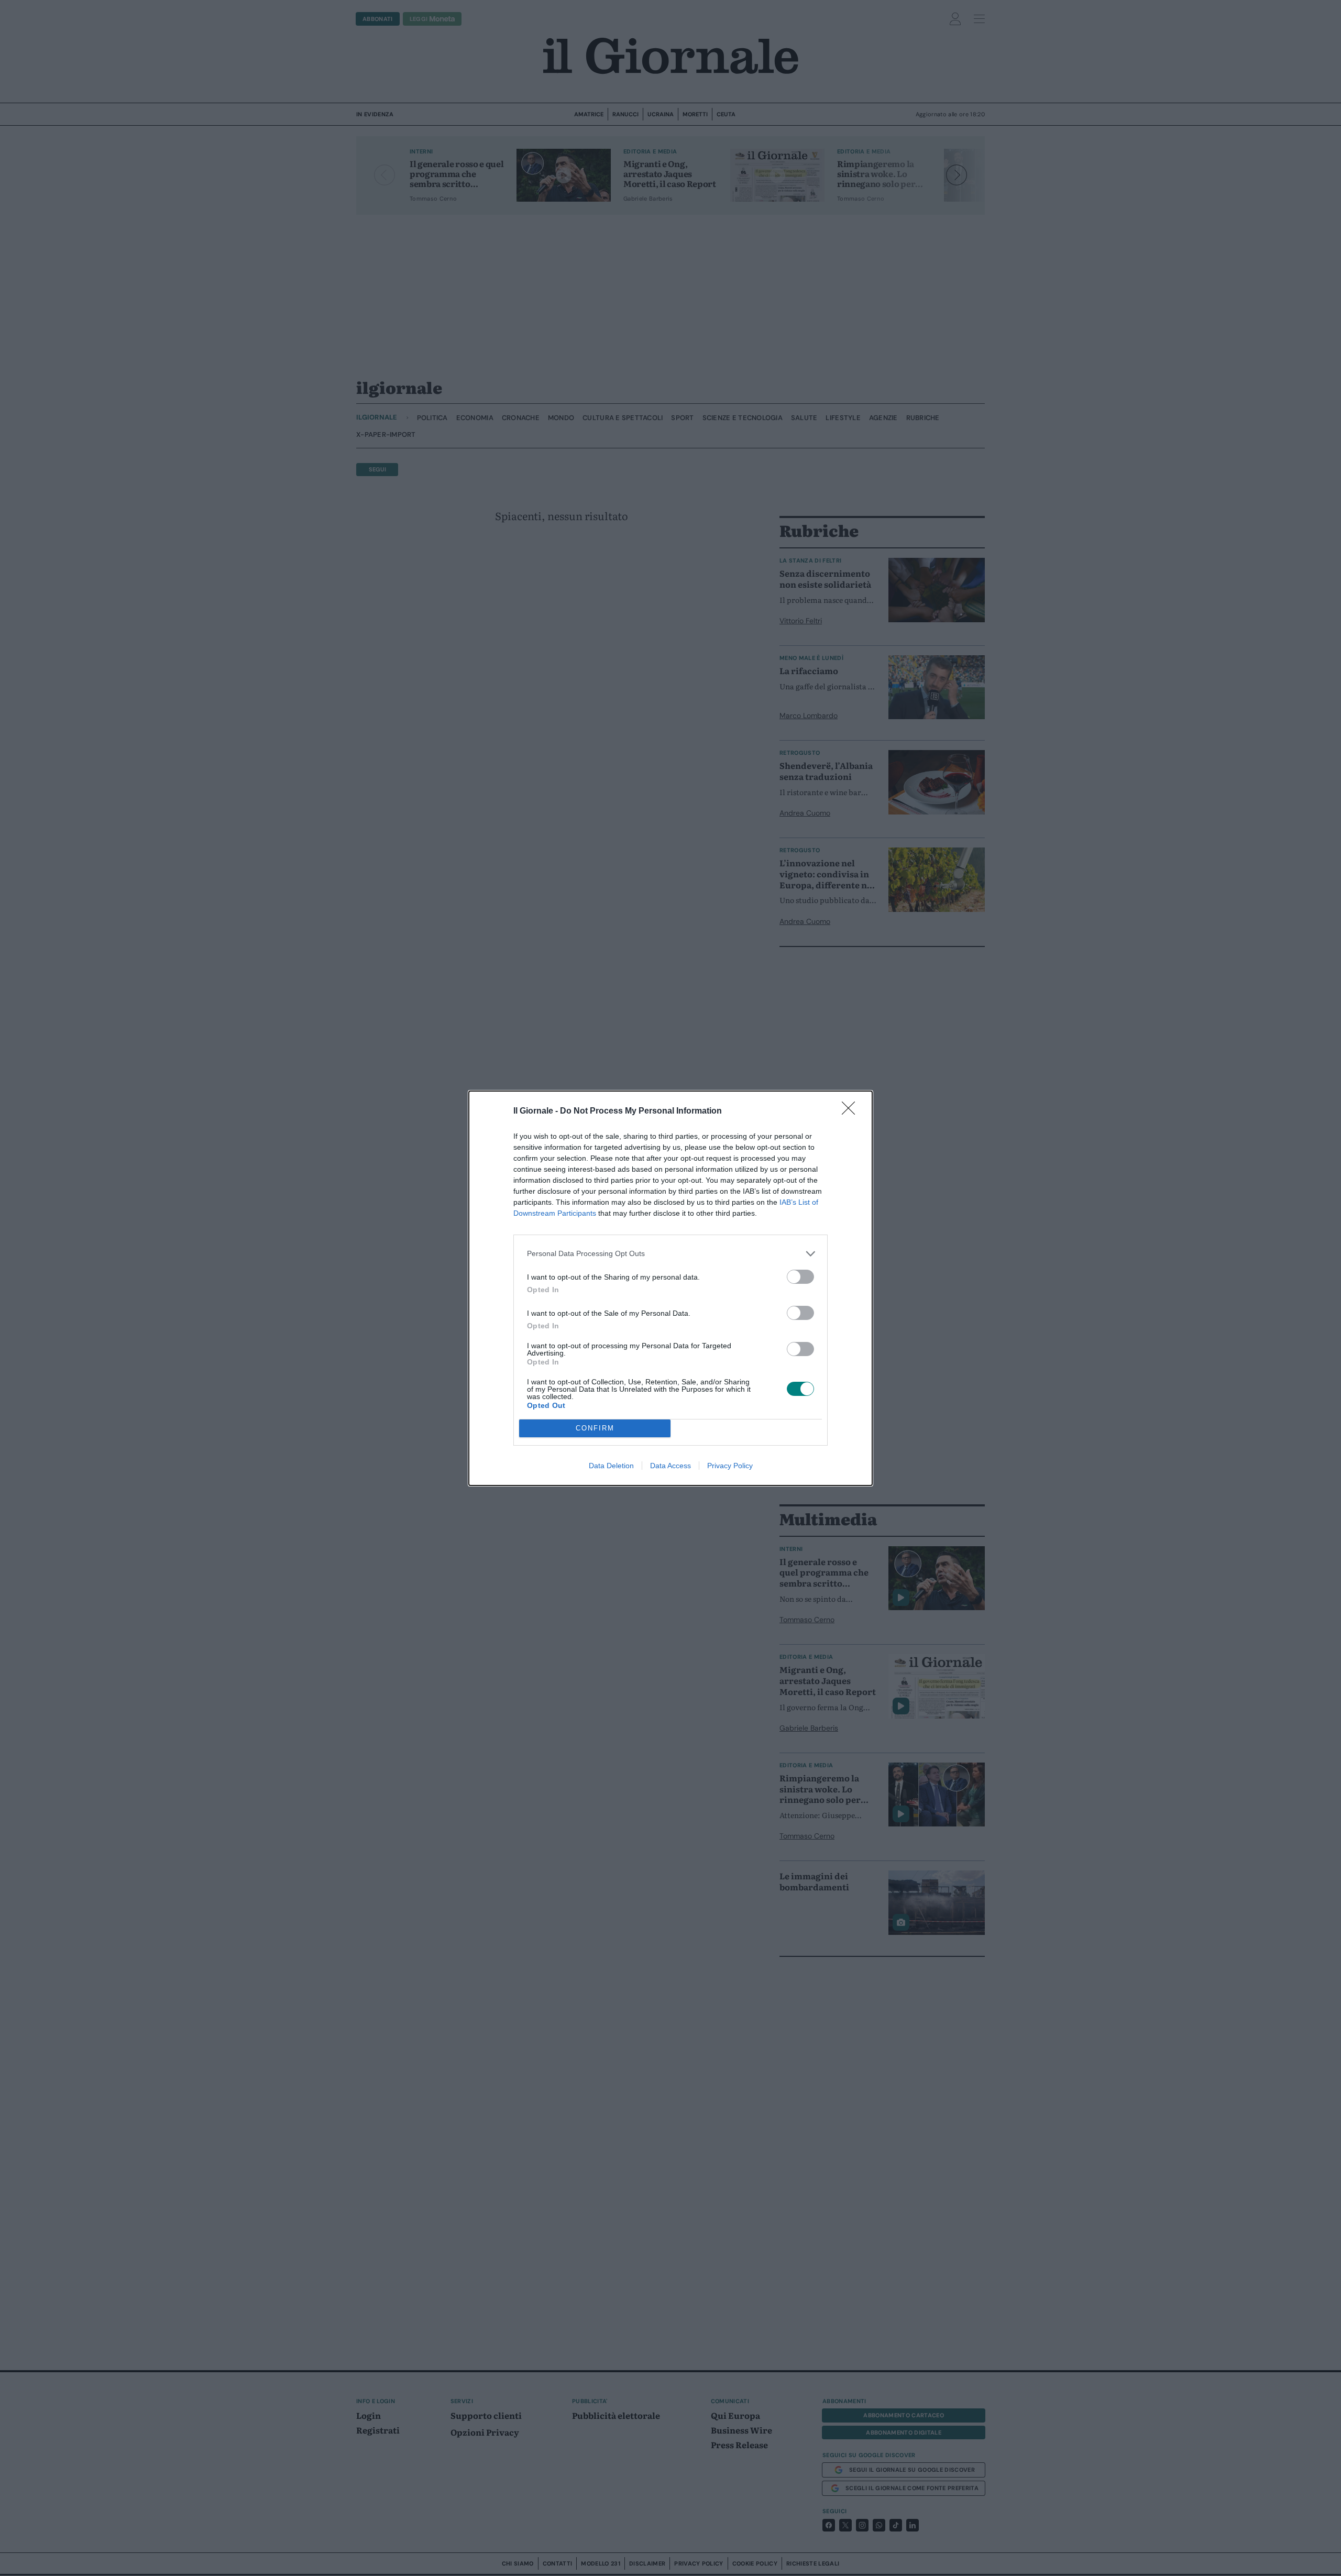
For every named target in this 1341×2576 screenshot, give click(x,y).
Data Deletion (611, 1466)
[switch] (800, 1277)
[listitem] (670, 1254)
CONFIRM (595, 1428)
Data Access (670, 1466)
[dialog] (670, 1288)
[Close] (852, 1111)
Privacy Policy (730, 1466)
